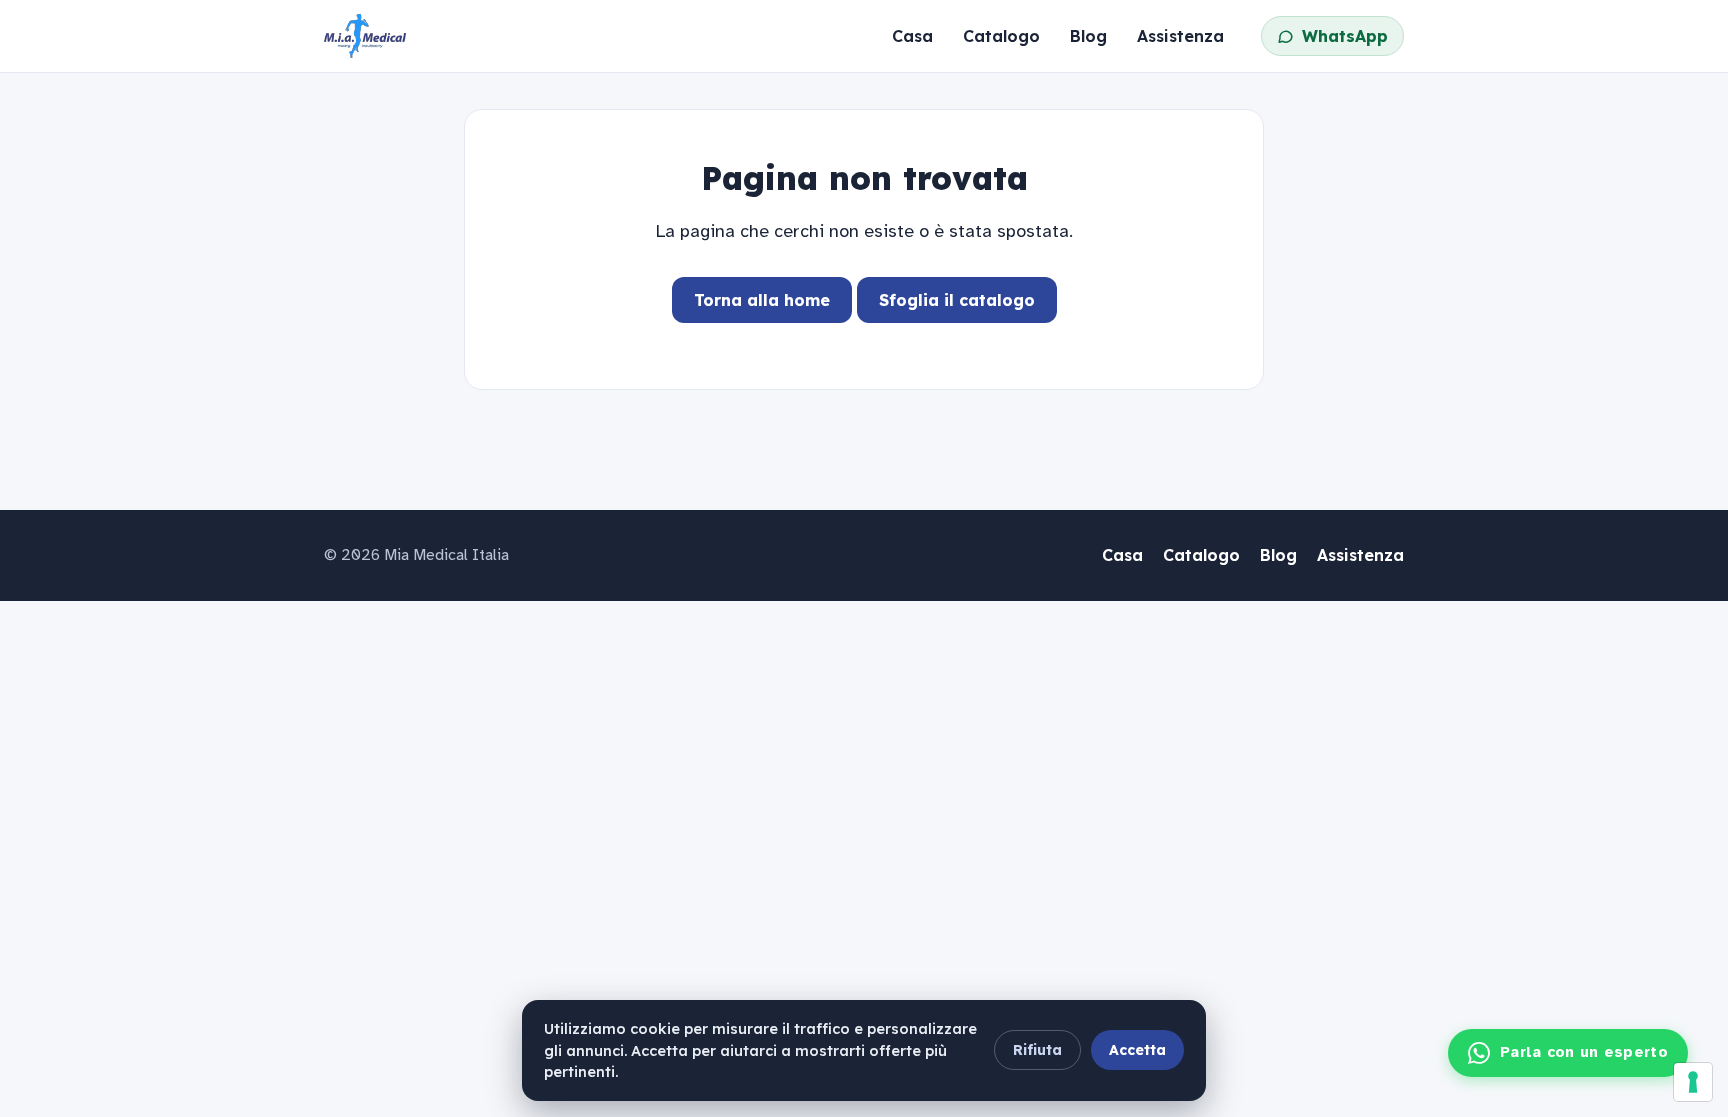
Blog (1088, 36)
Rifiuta (1037, 1050)
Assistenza (1180, 36)
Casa (912, 36)
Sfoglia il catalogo (957, 300)
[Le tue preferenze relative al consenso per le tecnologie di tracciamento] (1693, 1082)
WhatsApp (1345, 36)
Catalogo (1001, 36)
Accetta (1137, 1050)
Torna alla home (762, 300)
